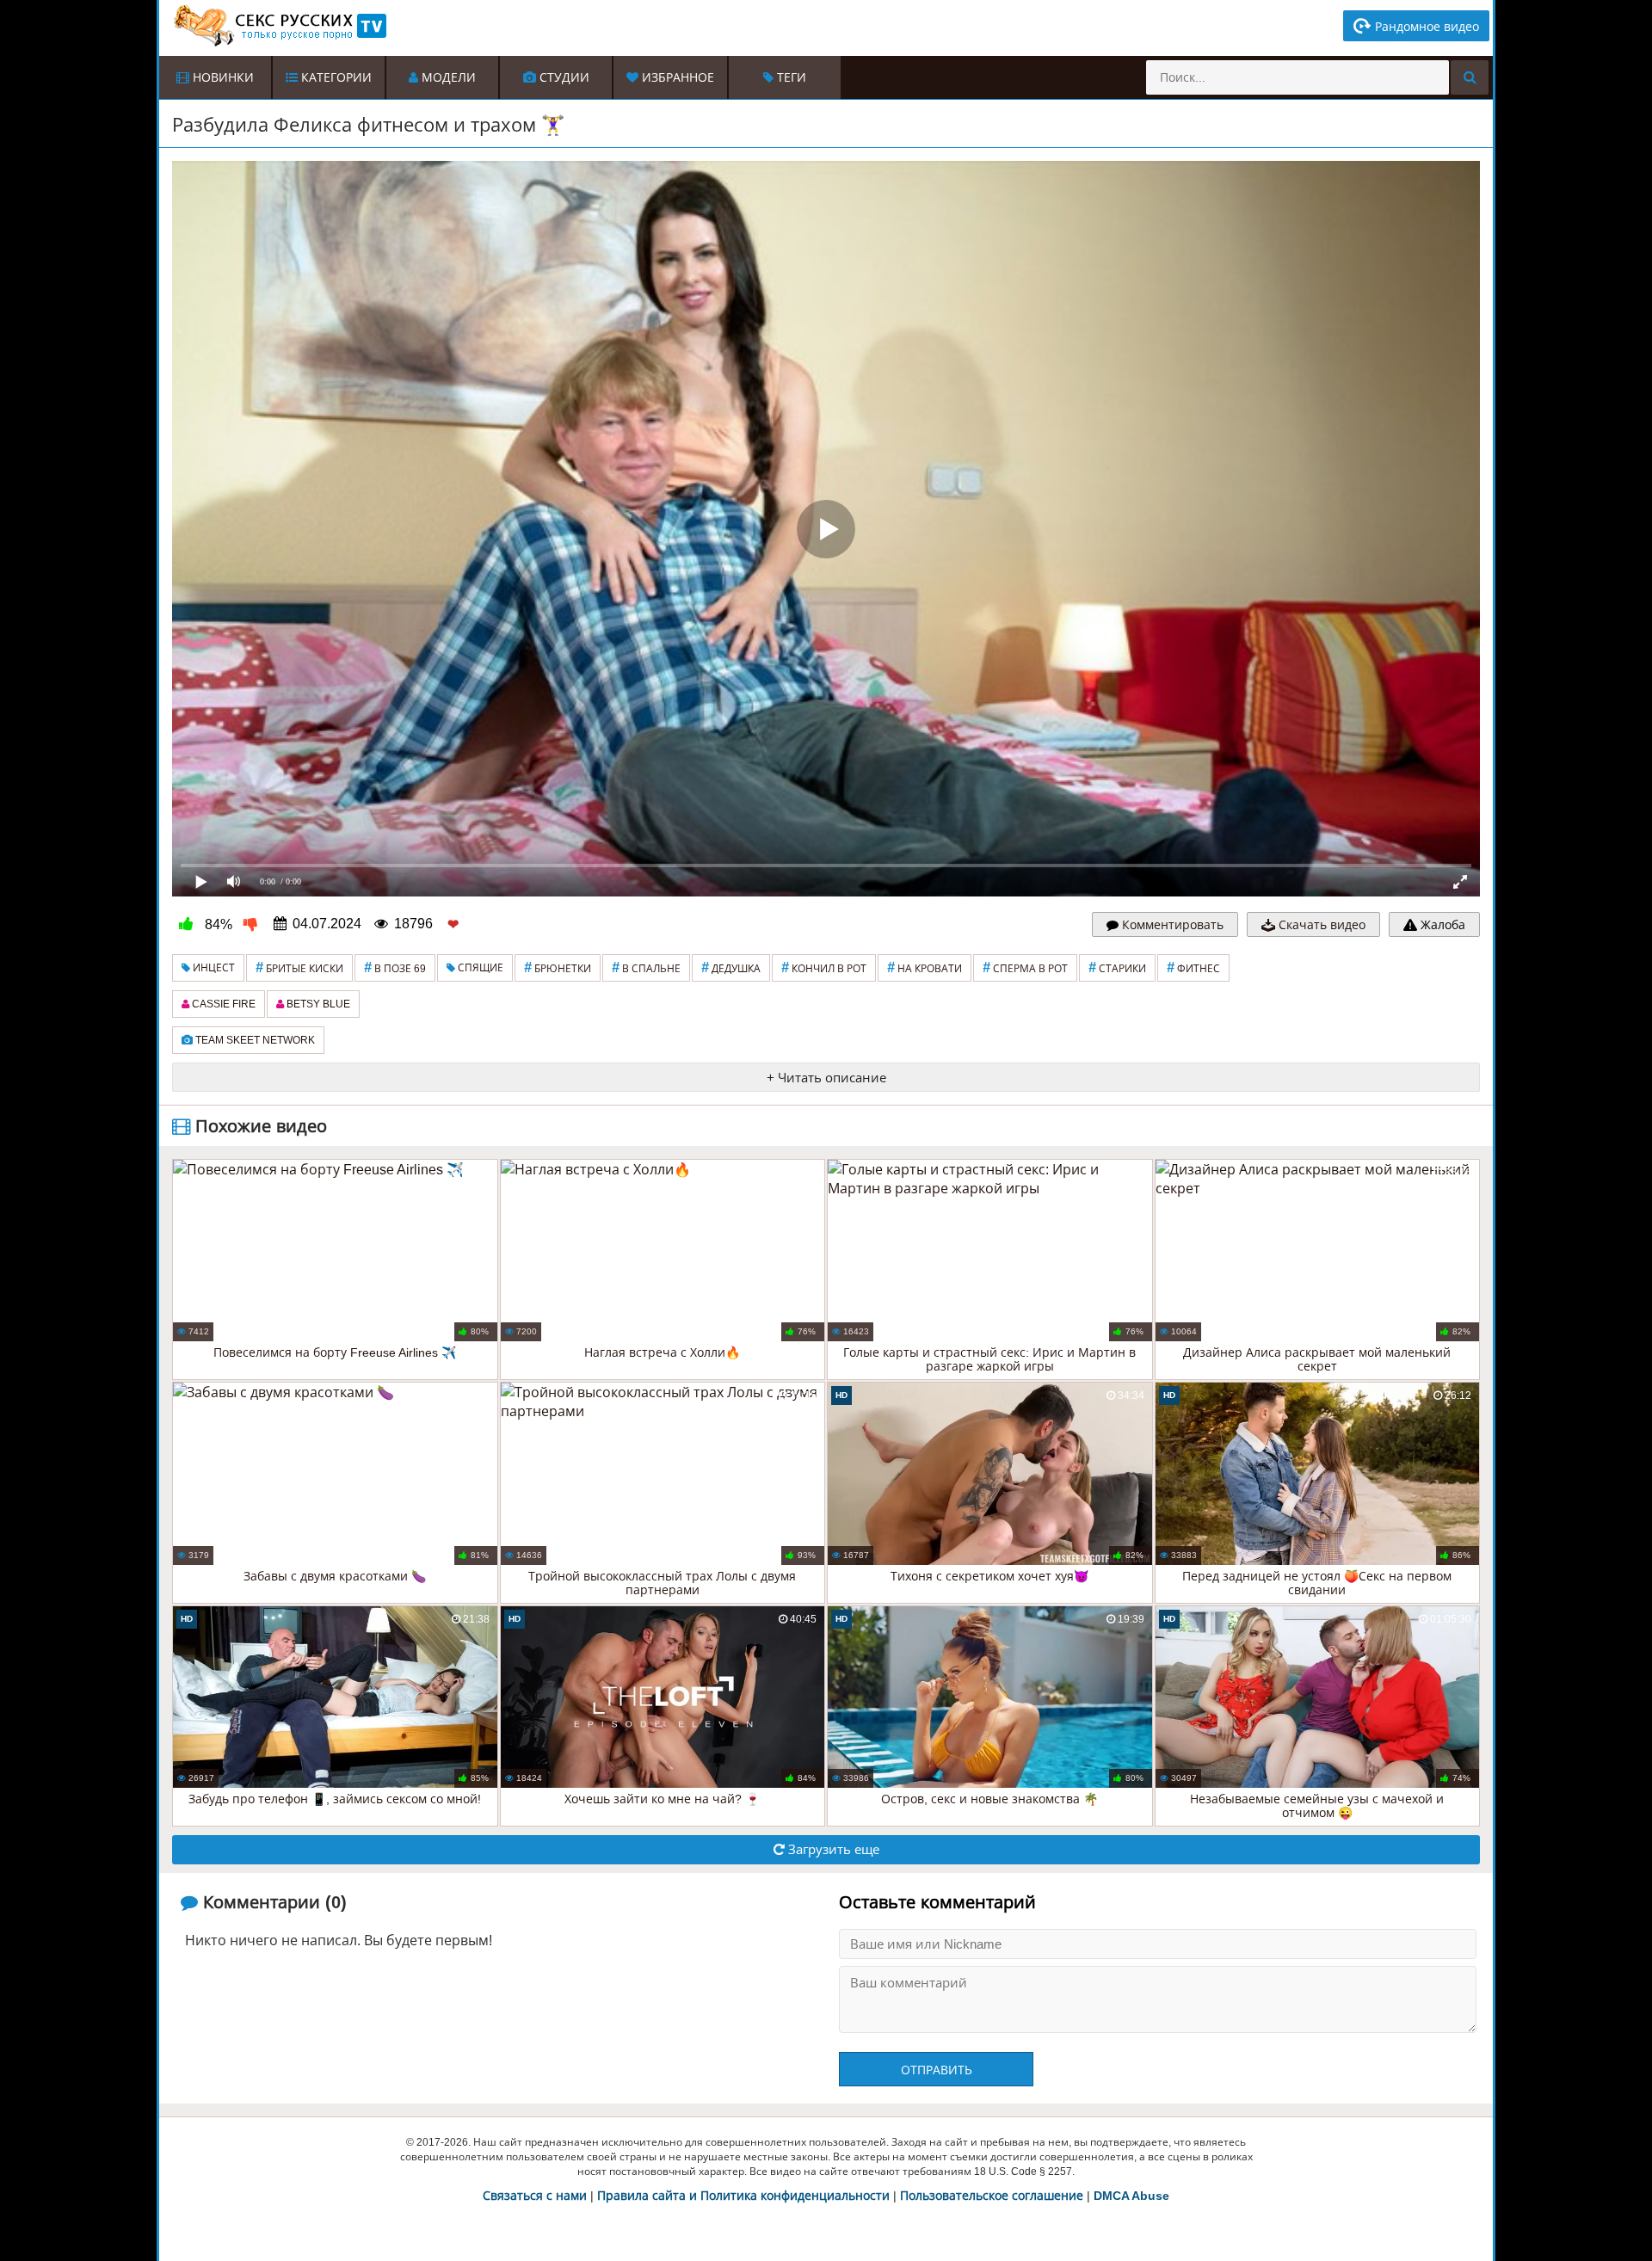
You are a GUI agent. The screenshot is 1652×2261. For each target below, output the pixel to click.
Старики (1117, 967)
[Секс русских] (279, 26)
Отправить (937, 2070)
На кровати (925, 967)
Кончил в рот (824, 967)
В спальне (646, 967)
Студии (563, 77)
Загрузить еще (832, 1849)
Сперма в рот (1025, 967)
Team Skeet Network (254, 1040)
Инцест (213, 968)
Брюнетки (558, 967)
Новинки (222, 77)
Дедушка (731, 967)
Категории (335, 77)
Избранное (676, 77)
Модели (447, 77)
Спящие (479, 968)
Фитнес (1193, 967)
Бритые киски (299, 967)
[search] (1470, 77)
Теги (790, 77)
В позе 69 (395, 967)
